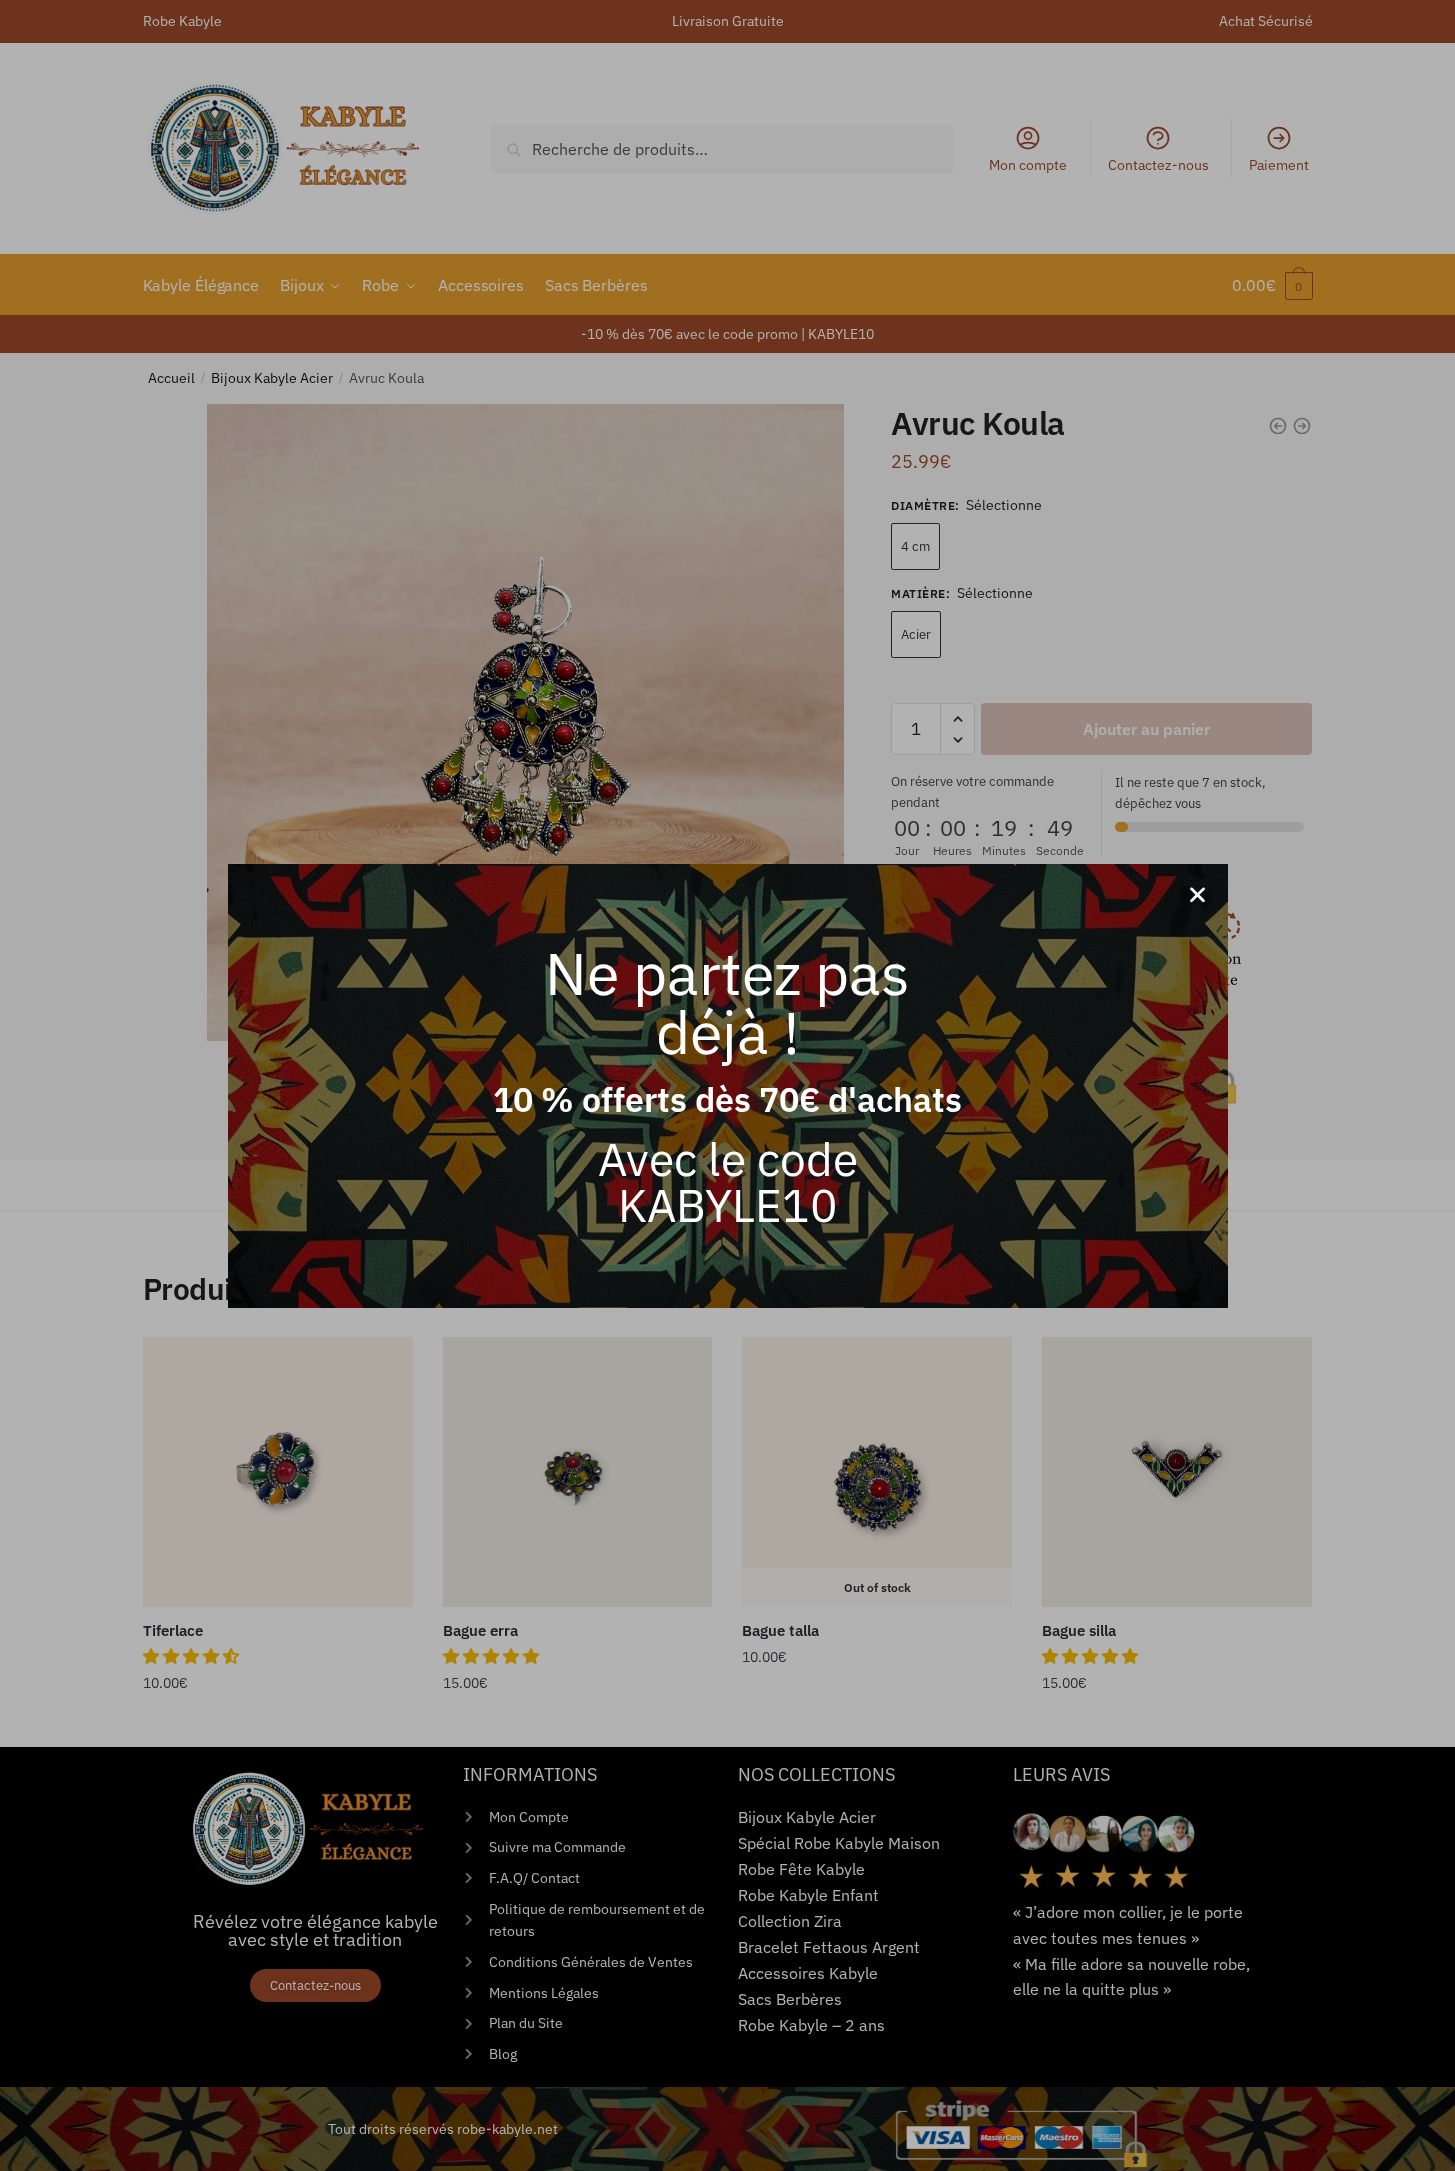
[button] (1197, 894)
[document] (727, 1085)
